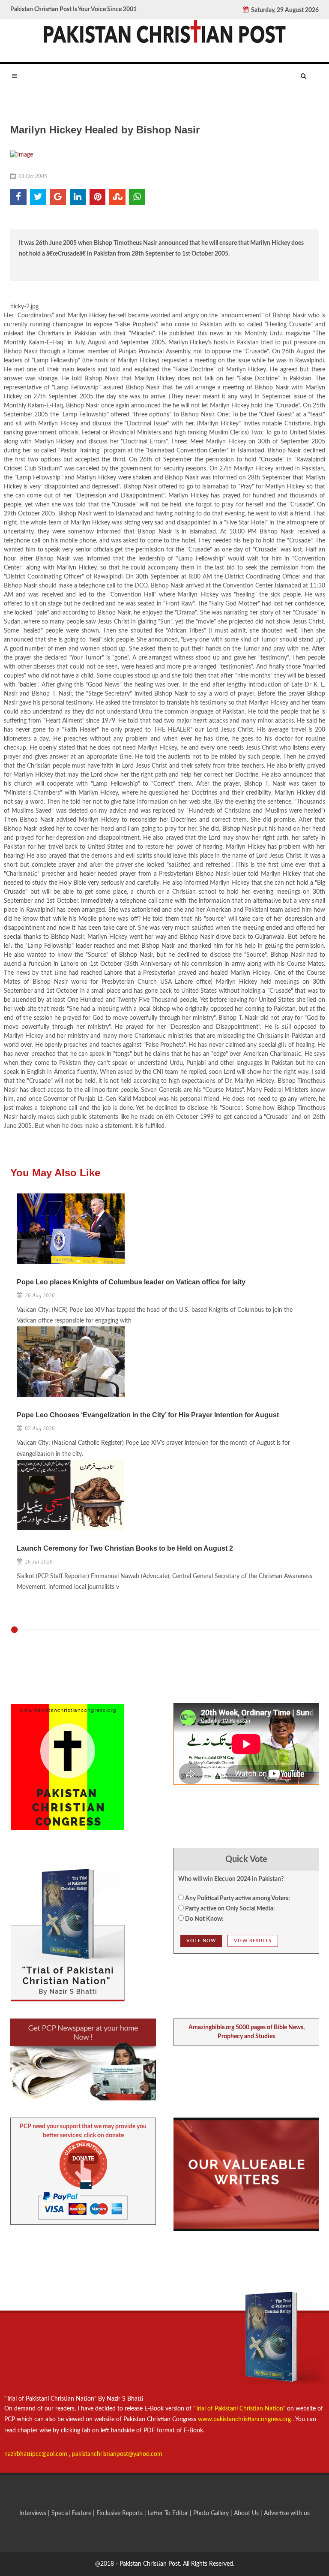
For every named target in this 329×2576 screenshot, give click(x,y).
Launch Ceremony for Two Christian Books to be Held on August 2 (125, 1548)
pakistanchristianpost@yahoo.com (117, 2454)
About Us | (249, 2513)
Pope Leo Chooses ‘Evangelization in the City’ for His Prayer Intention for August (148, 1415)
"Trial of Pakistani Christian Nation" (240, 2409)
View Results (253, 1941)
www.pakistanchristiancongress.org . (245, 2419)
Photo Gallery (211, 2513)
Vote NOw (201, 1941)
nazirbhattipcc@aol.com (37, 2454)
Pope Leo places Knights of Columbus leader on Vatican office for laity (131, 1282)
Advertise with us (287, 2513)
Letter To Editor (169, 2513)
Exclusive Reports (120, 2513)
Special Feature (72, 2513)
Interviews (34, 2513)
